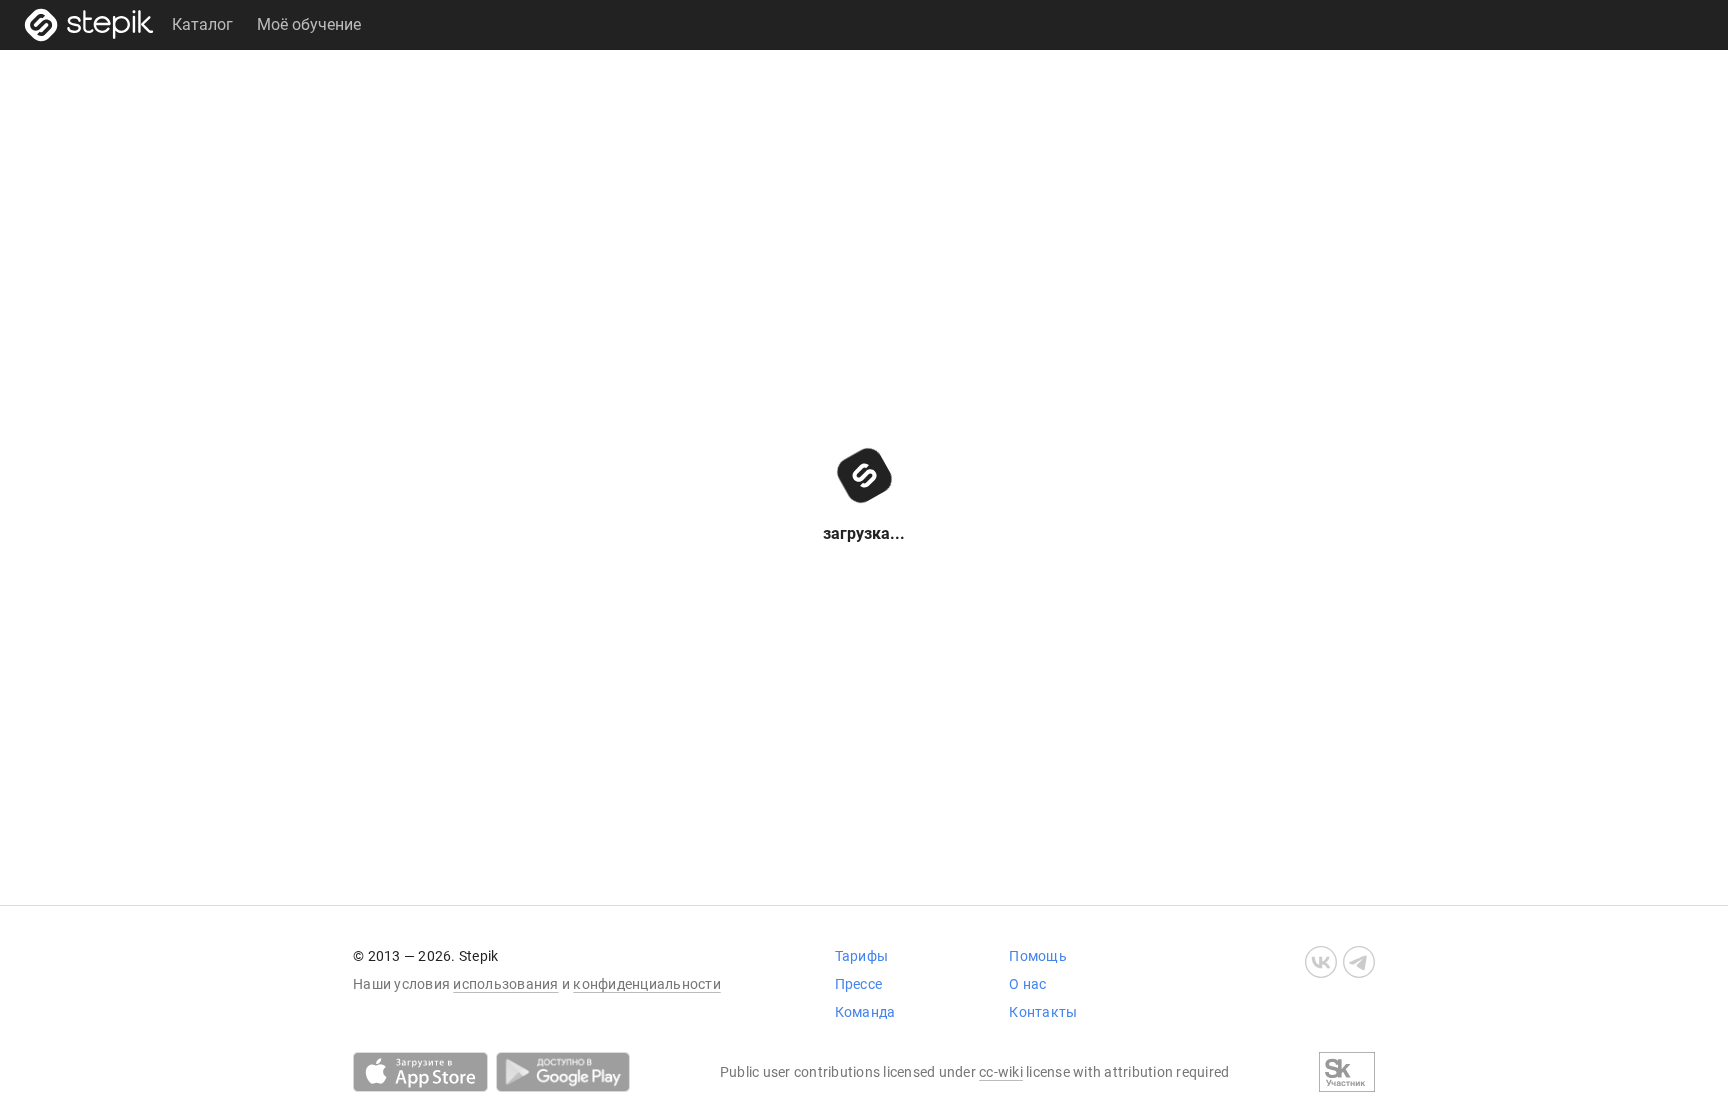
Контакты (1043, 1012)
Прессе (859, 984)
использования (505, 984)
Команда (865, 1012)
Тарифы (862, 956)
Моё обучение (309, 24)
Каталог (202, 24)
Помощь (1038, 956)
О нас (1027, 984)
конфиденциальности (647, 984)
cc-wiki (1001, 1072)
